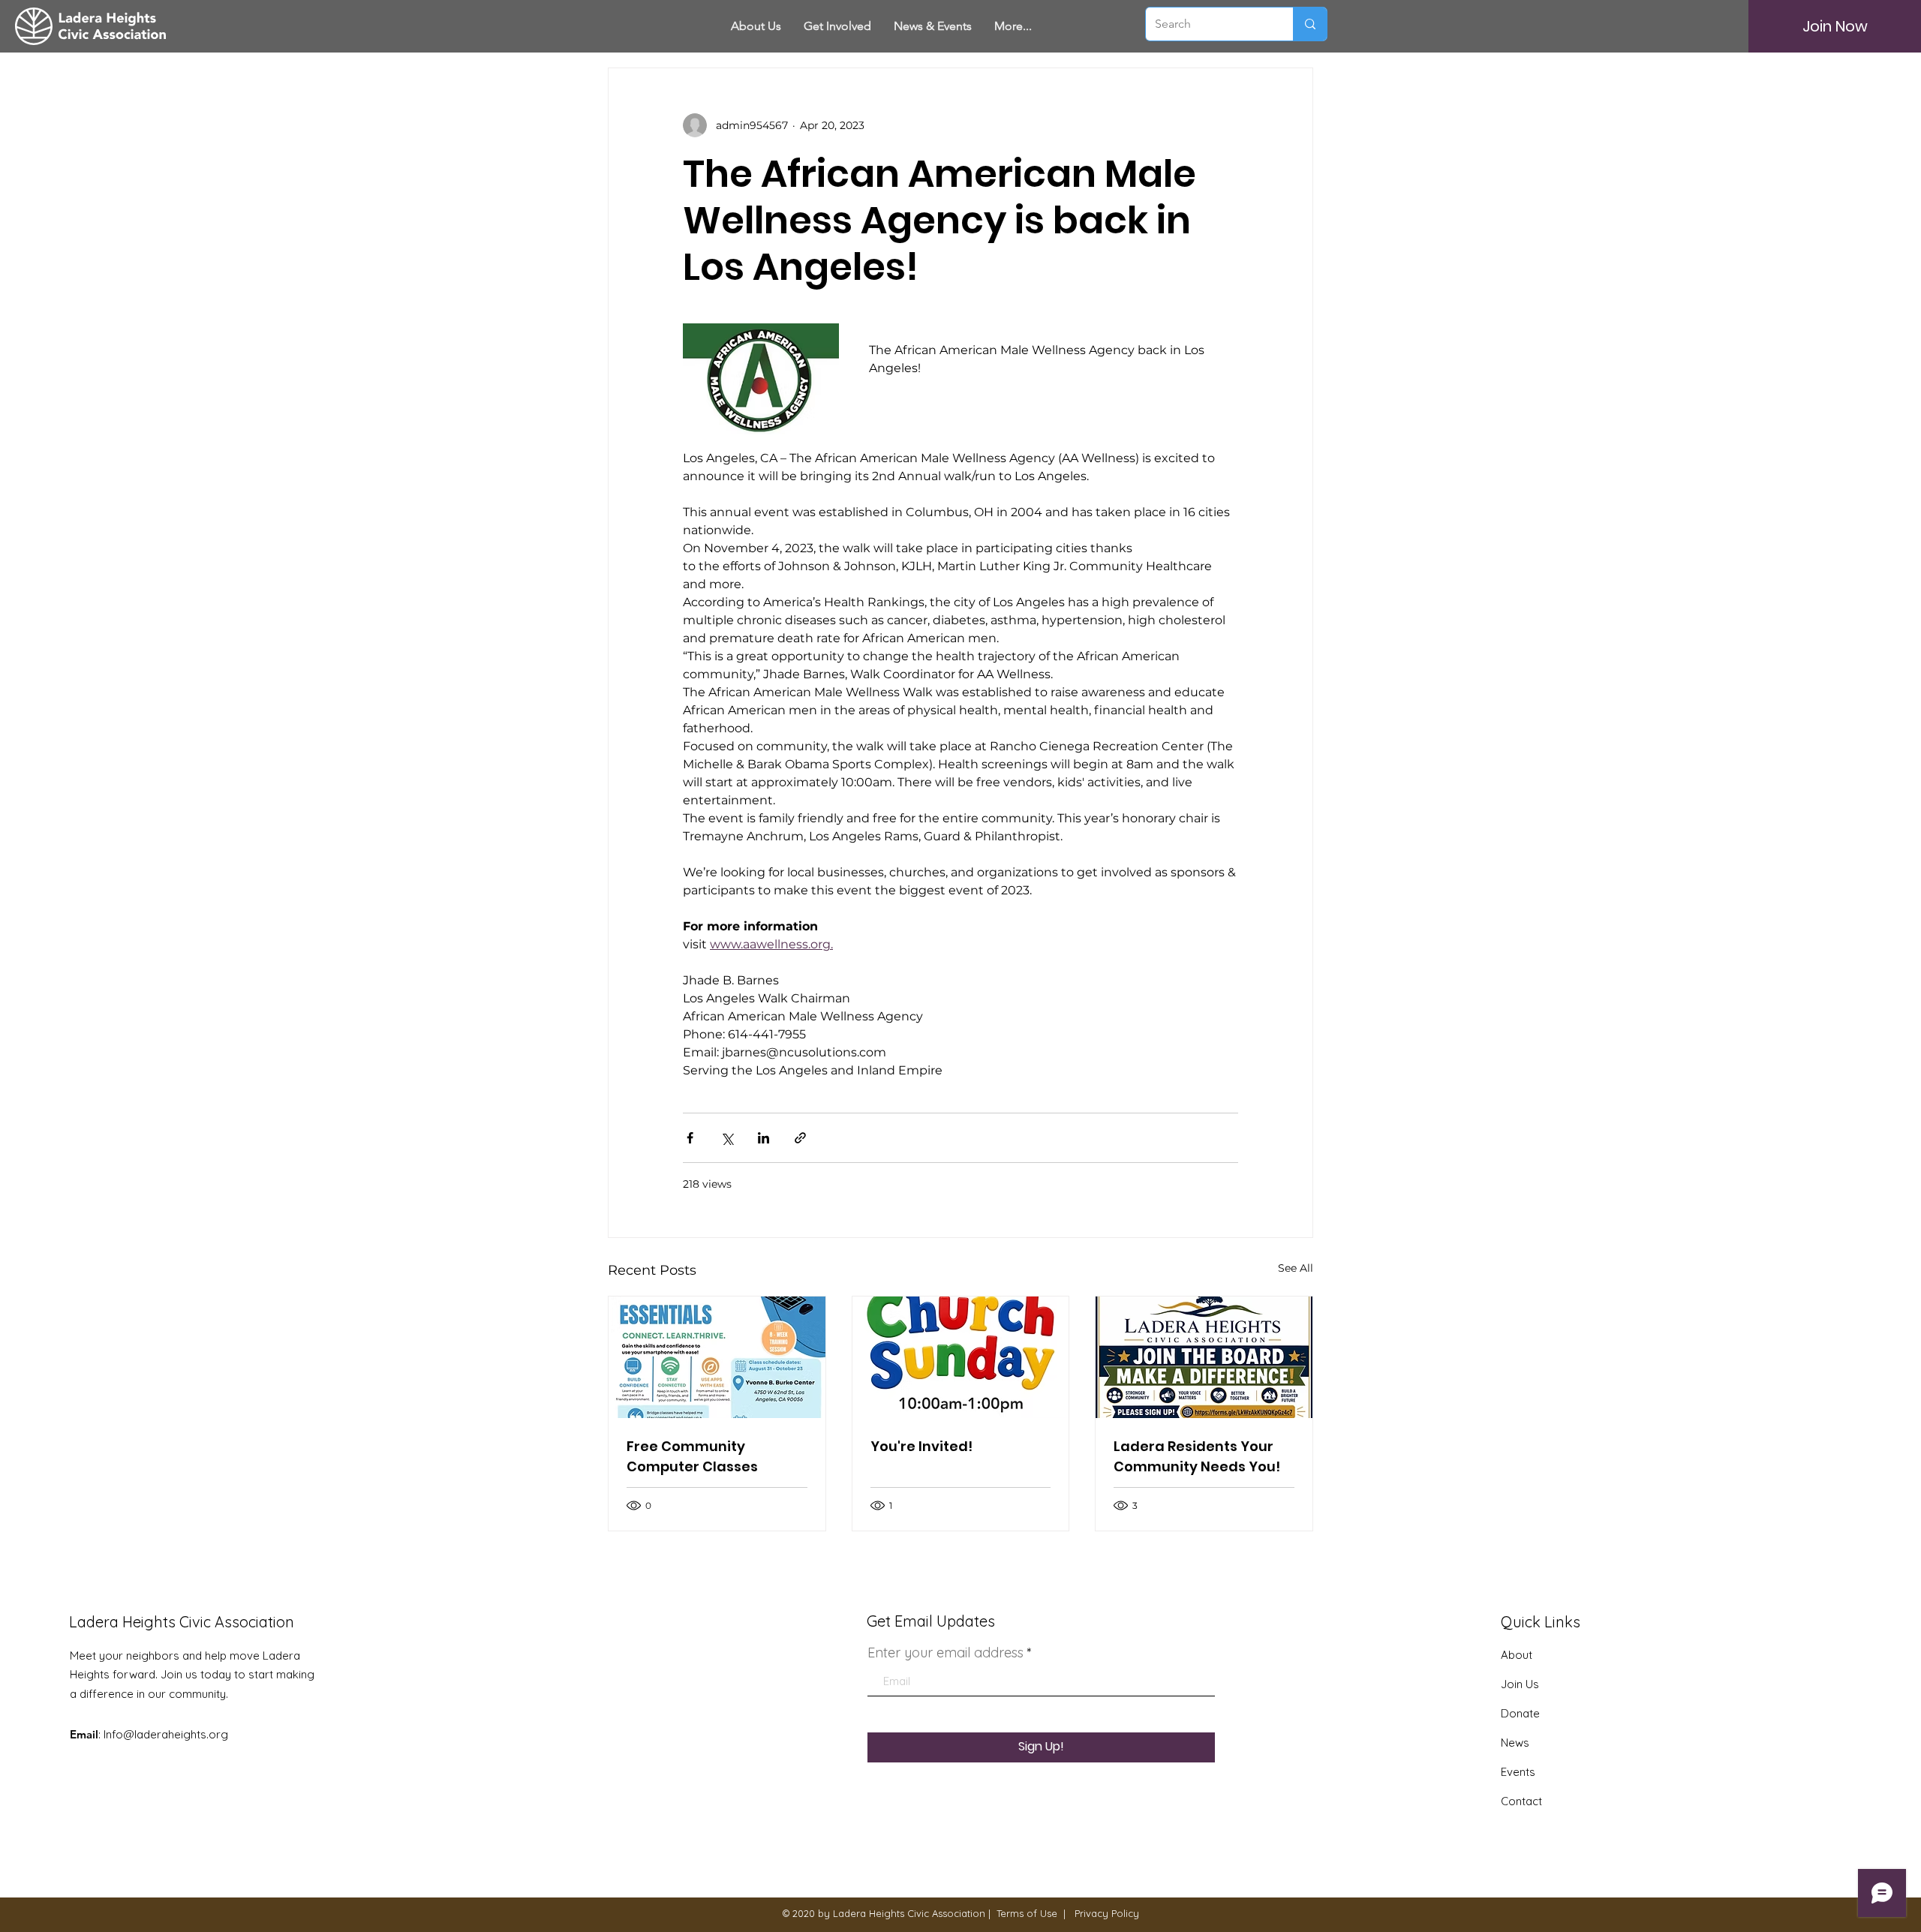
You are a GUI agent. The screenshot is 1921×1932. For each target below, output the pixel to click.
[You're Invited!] (961, 1357)
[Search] (1310, 24)
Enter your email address (945, 1653)
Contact (1521, 1801)
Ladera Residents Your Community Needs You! (1197, 1456)
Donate (1520, 1713)
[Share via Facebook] (690, 1138)
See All (1296, 1268)
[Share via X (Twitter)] (727, 1138)
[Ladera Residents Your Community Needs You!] (1204, 1357)
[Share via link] (800, 1138)
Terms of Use (1027, 1913)
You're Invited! (921, 1446)
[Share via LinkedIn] (764, 1138)
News (1515, 1743)
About (1517, 1655)
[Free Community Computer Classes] (717, 1357)
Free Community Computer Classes (692, 1456)
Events (1518, 1772)
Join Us (1520, 1684)
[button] (837, 26)
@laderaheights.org (176, 1734)
